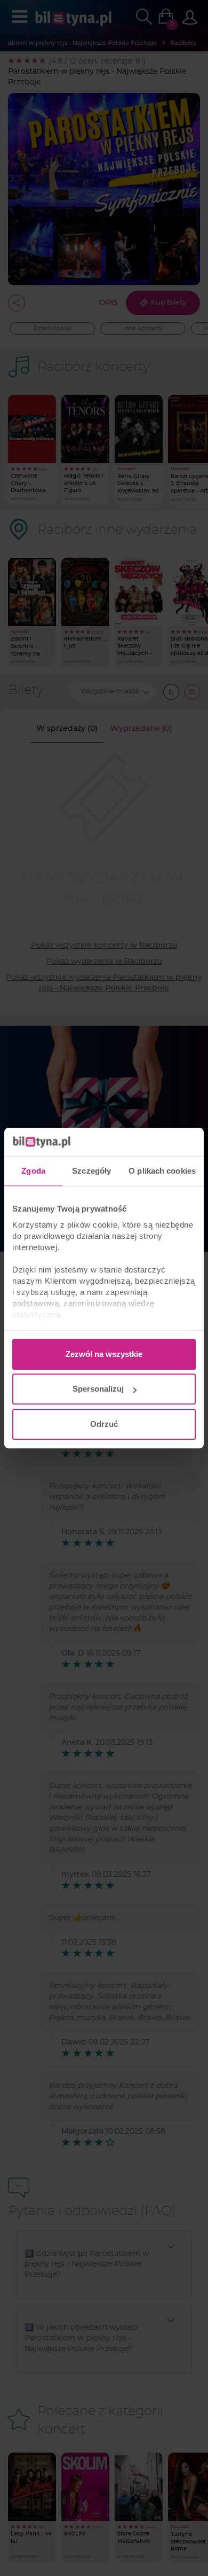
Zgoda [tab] (33, 1171)
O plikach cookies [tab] (162, 1171)
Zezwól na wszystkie (104, 1354)
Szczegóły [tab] (91, 1171)
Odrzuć (104, 1424)
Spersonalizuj (98, 1389)
